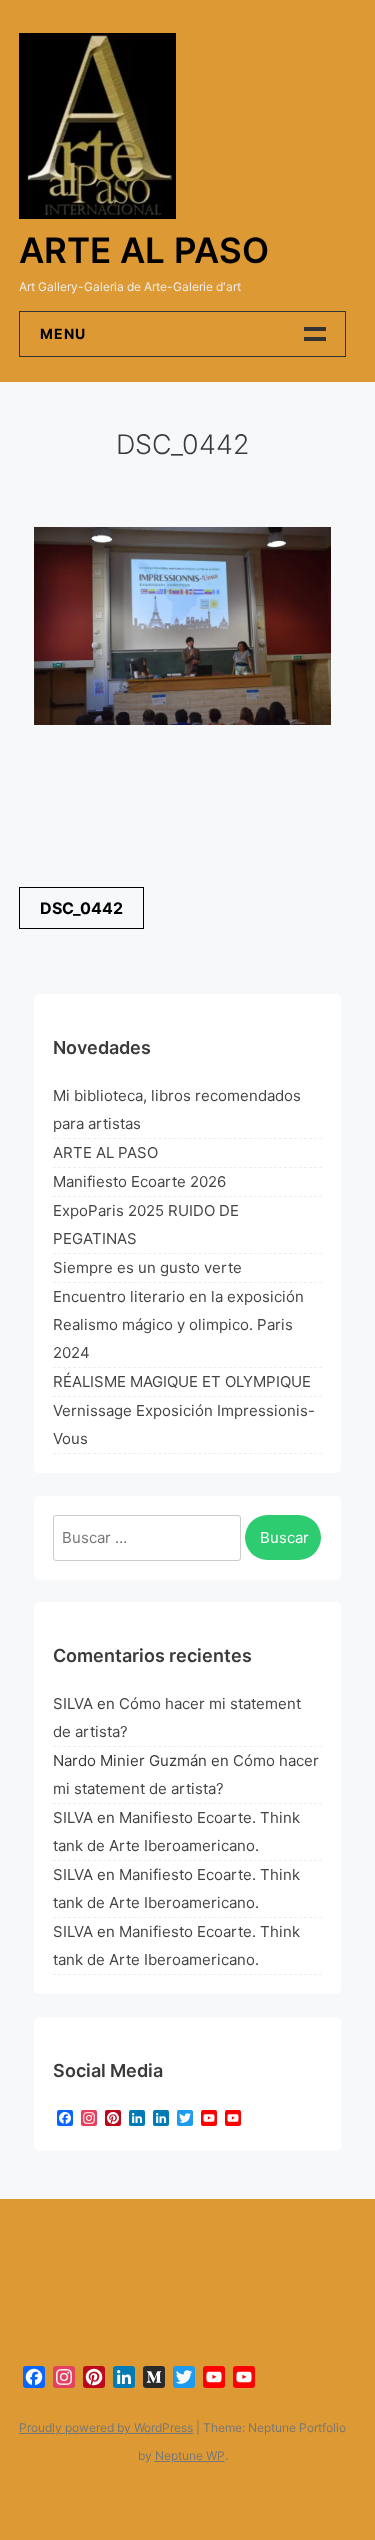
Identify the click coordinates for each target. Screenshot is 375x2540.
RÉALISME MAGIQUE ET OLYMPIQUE (182, 1381)
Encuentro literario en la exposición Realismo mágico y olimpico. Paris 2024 (178, 1324)
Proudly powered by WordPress (106, 2427)
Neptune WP (190, 2455)
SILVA (73, 1703)
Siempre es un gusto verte (147, 1267)
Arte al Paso (144, 250)
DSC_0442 (81, 908)
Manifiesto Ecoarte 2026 (139, 1181)
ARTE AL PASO (105, 1152)
